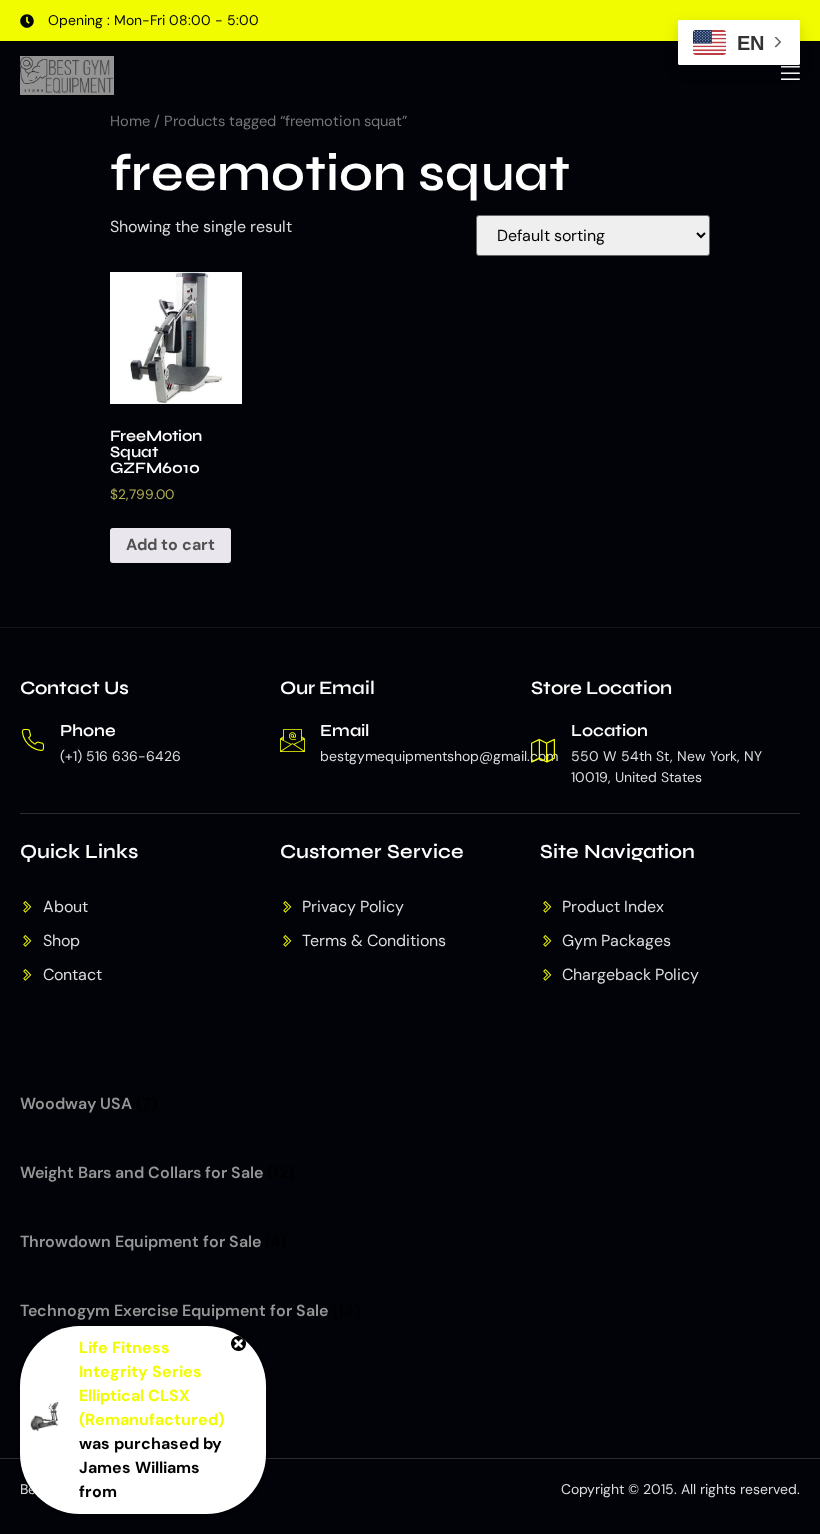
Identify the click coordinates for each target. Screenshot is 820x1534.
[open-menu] (789, 76)
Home (130, 121)
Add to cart (170, 544)
